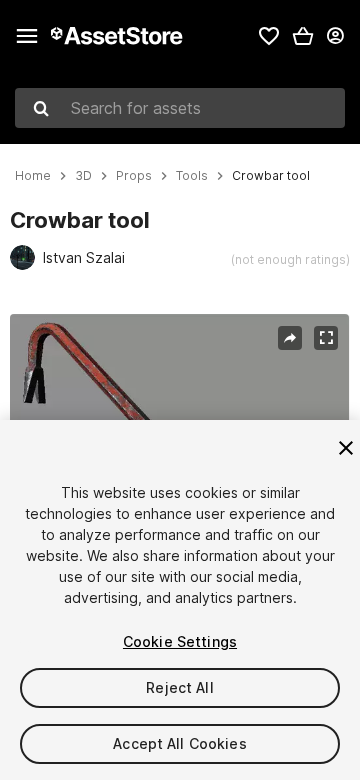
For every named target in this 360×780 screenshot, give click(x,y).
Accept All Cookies (180, 743)
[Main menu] (27, 36)
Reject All (179, 687)
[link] (269, 36)
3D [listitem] (83, 176)
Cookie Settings (180, 641)
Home (33, 176)
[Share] (290, 338)
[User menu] (335, 36)
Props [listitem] (134, 176)
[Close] (346, 448)
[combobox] (180, 108)
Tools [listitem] (192, 176)
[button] (303, 36)
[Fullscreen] (326, 338)
